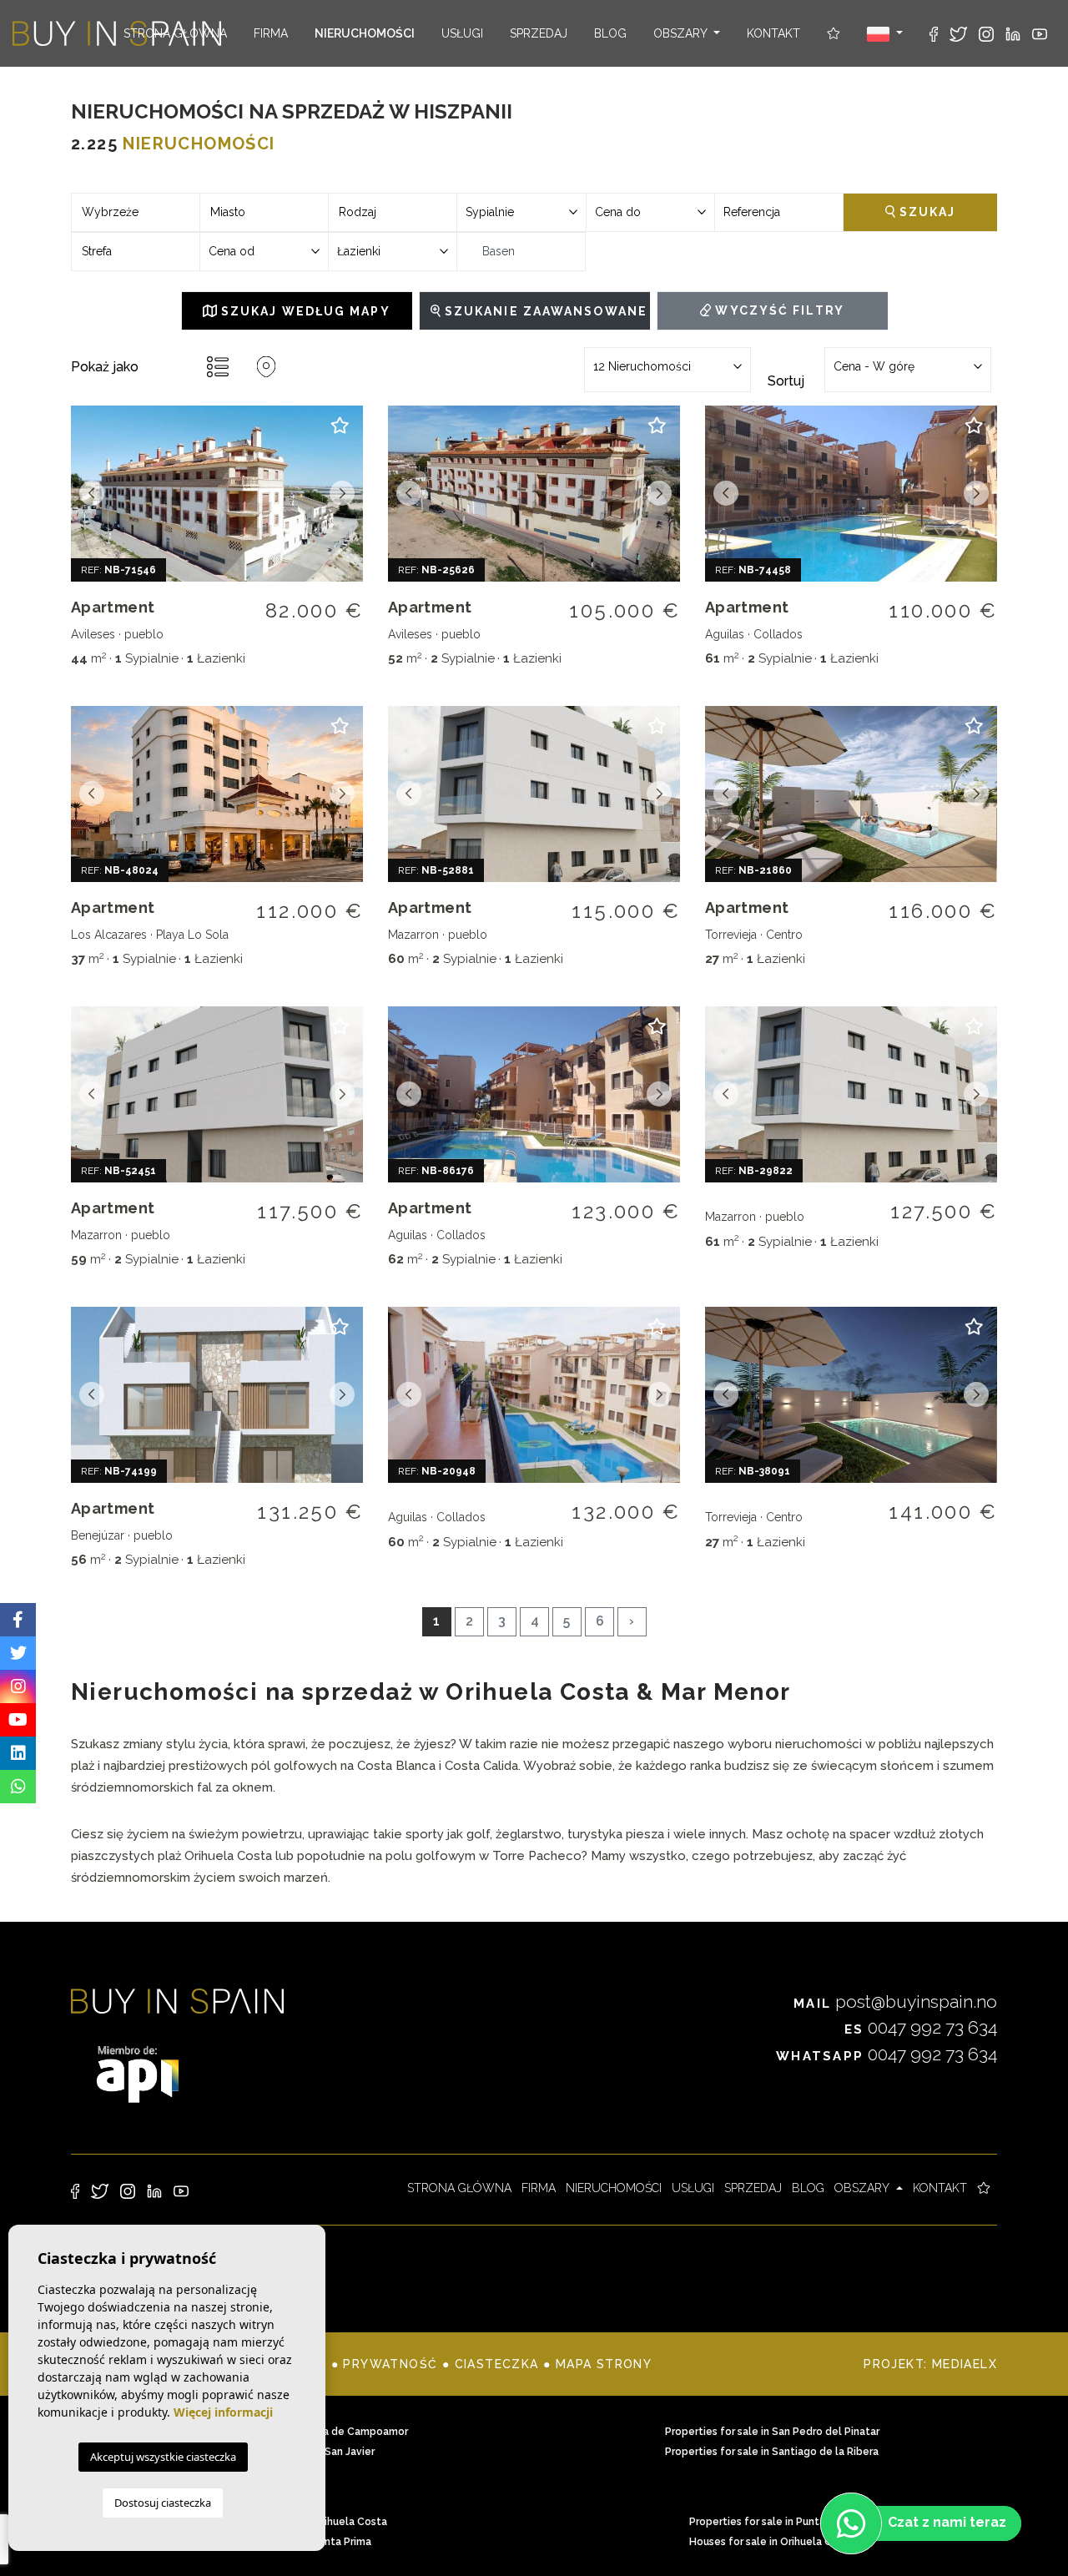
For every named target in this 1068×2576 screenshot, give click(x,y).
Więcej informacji (223, 2412)
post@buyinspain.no (895, 2001)
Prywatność (390, 2364)
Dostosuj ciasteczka (163, 2503)
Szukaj (926, 212)
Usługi (462, 33)
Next (342, 494)
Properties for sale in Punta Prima (772, 2522)
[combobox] (136, 212)
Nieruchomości (365, 33)
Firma (271, 33)
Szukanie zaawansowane (544, 311)
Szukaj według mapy (304, 311)
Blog (610, 33)
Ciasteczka (497, 2364)
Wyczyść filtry (778, 310)
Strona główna (175, 33)
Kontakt (773, 33)
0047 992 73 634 (921, 2027)
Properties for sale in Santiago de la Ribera (772, 2452)
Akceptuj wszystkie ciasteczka (163, 2457)
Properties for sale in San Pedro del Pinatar (772, 2432)
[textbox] (136, 212)
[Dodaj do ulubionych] (340, 433)
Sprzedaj (539, 33)
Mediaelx (965, 2364)
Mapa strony (604, 2364)
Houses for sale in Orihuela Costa (772, 2542)
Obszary (682, 33)
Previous (92, 494)
